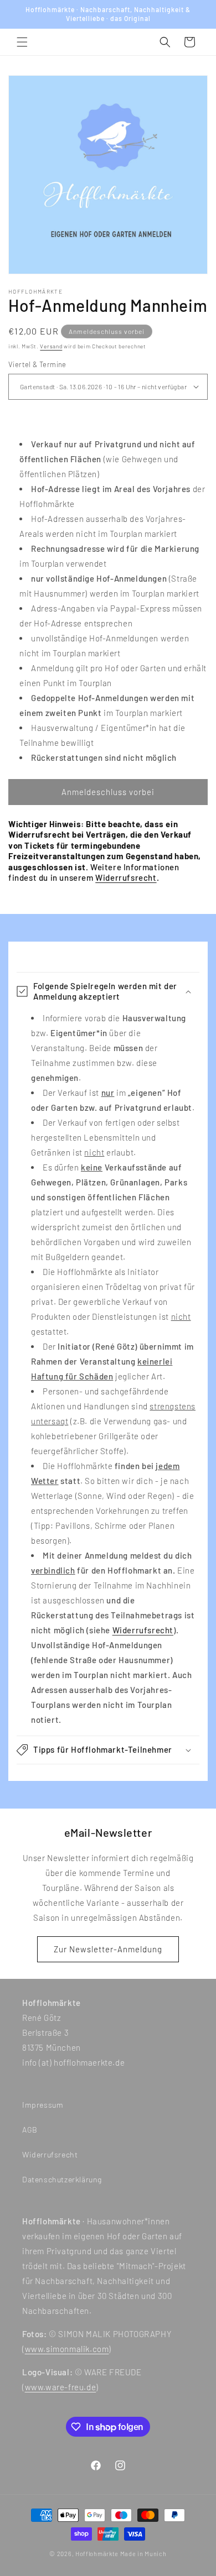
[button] (22, 42)
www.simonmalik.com (67, 2349)
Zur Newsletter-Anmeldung (108, 1949)
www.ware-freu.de (61, 2387)
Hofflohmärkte (97, 2554)
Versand (51, 346)
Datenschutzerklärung (62, 2179)
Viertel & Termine (37, 364)
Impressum (43, 2105)
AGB (30, 2130)
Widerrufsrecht (126, 877)
